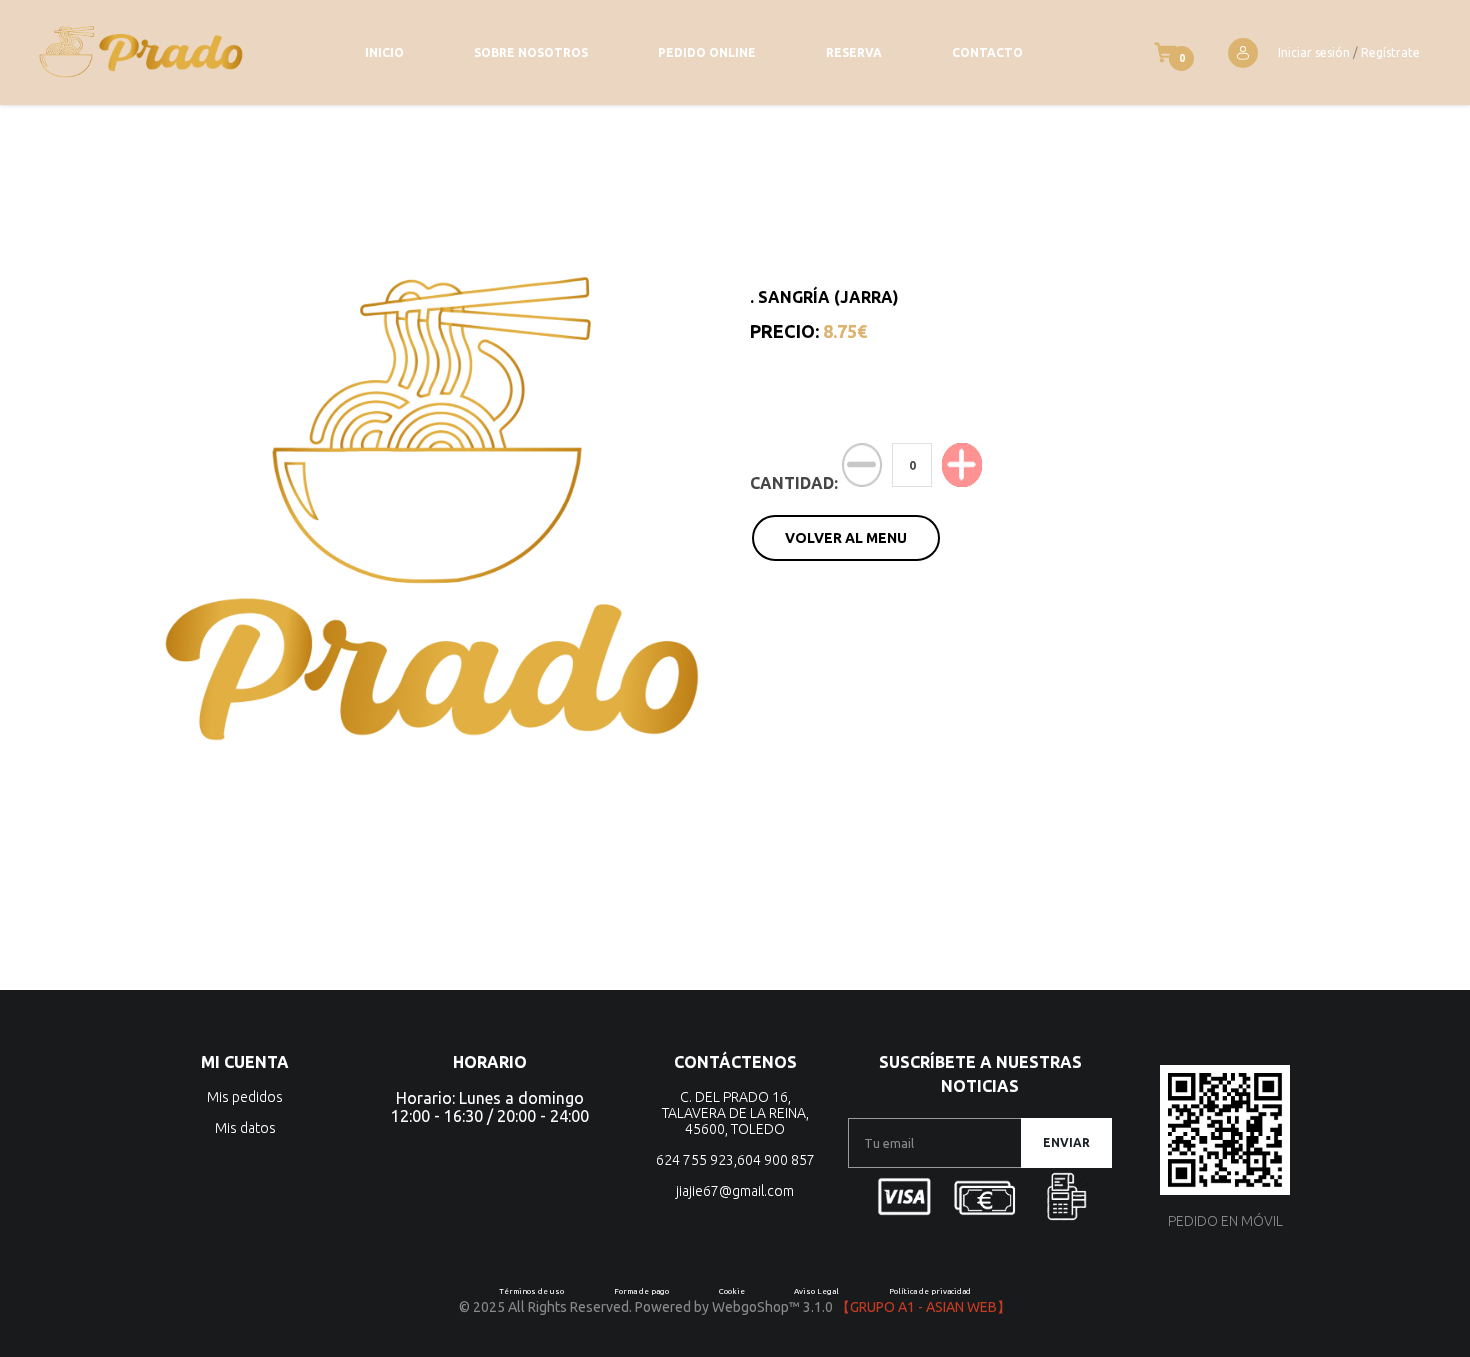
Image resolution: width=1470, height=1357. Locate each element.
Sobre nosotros (531, 52)
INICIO (384, 52)
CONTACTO (987, 52)
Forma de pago (641, 1291)
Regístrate (1390, 52)
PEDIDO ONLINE (707, 52)
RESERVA (854, 52)
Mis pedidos (245, 1097)
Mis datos (245, 1128)
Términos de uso (531, 1291)
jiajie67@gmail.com (735, 1191)
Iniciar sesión (1314, 52)
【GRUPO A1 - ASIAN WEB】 (923, 1307)
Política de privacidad (930, 1291)
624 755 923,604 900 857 (735, 1160)
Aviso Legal (816, 1291)
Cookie (732, 1291)
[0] (1165, 52)
